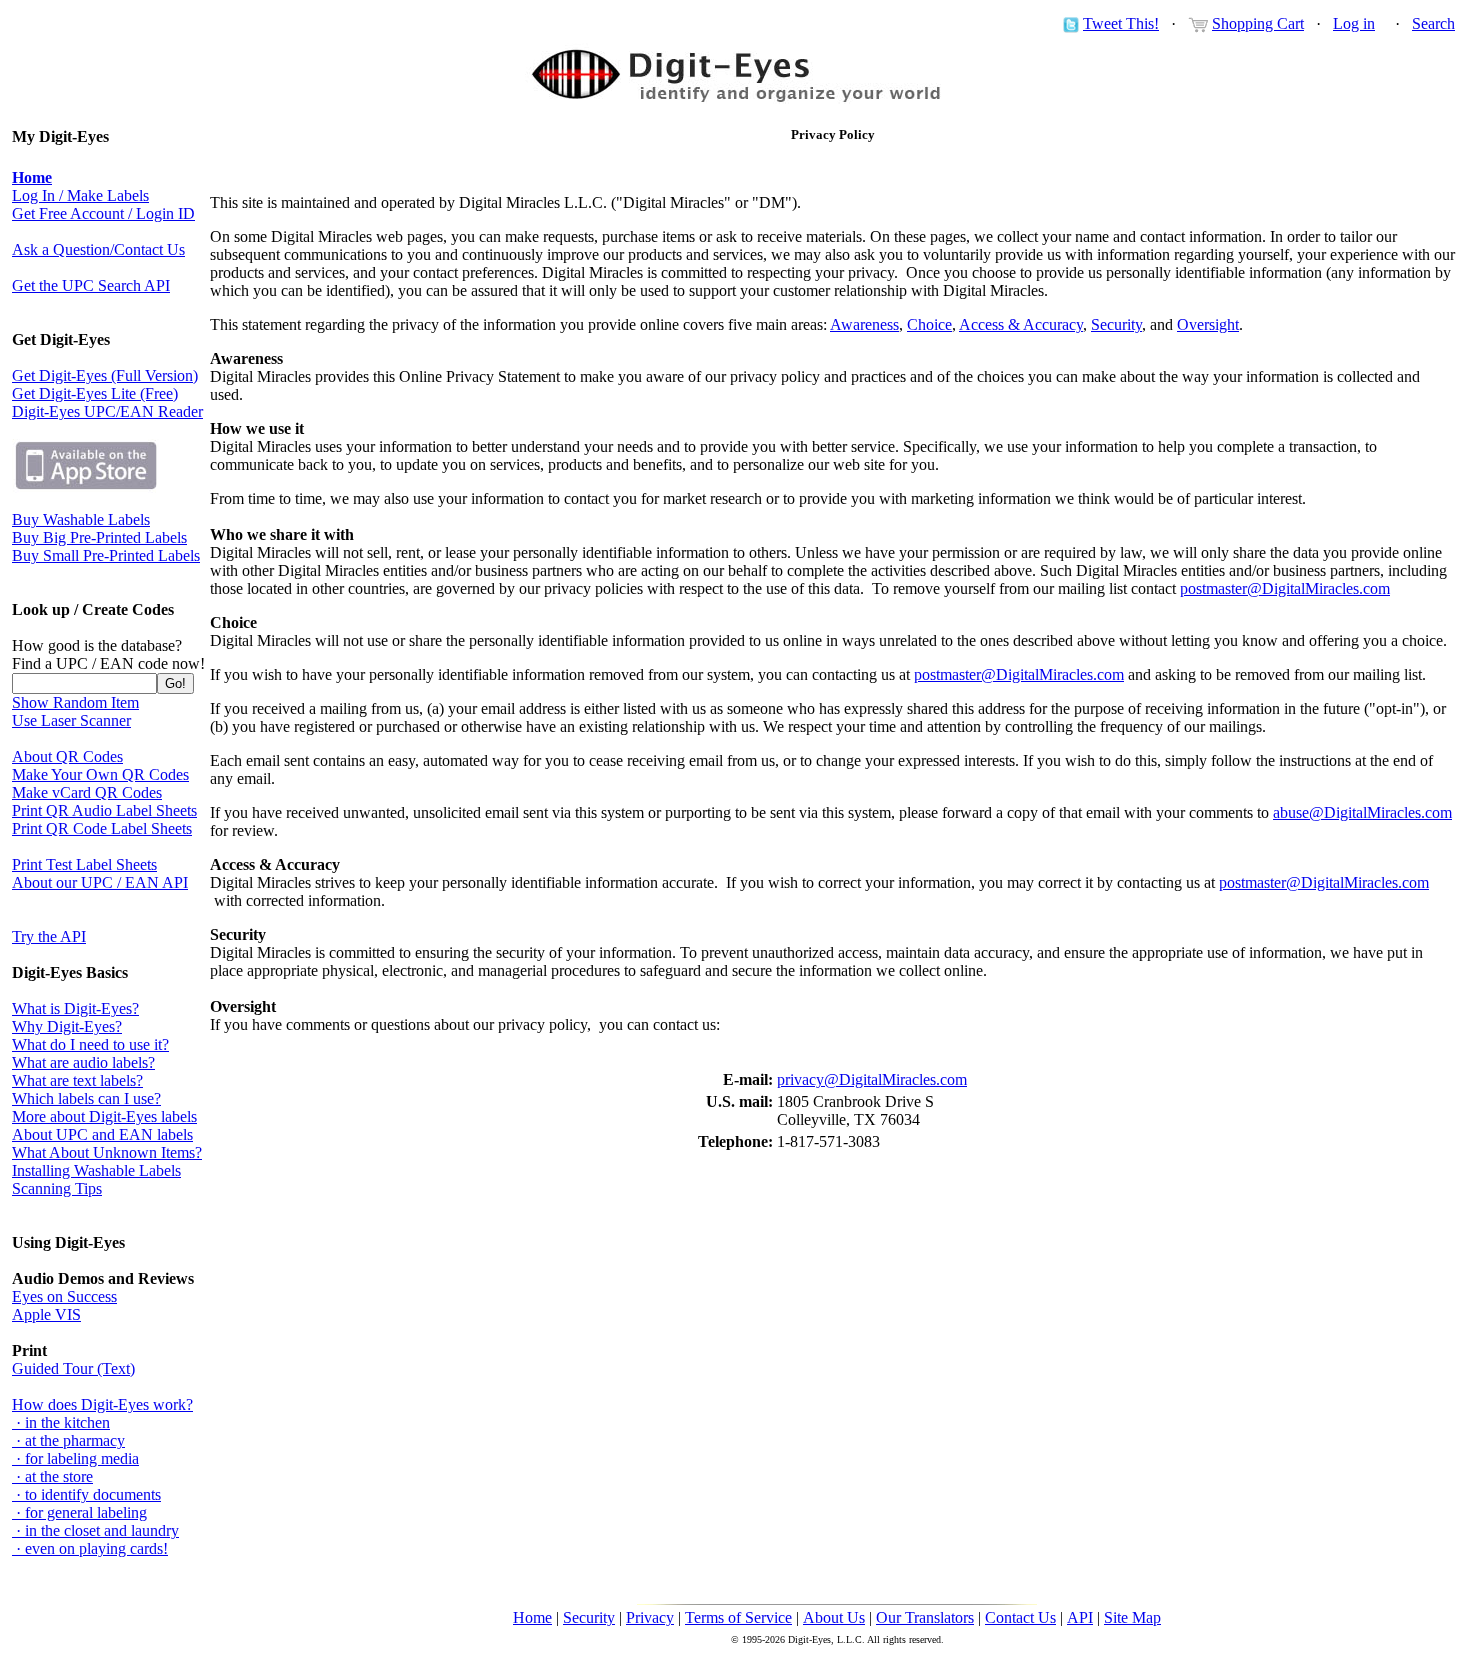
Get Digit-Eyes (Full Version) (105, 375)
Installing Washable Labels (96, 1170)
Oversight (1208, 324)
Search (1433, 23)
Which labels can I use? (86, 1098)
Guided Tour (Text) (73, 1368)
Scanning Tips (57, 1188)
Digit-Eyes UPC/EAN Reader (107, 411)
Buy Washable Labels (81, 519)
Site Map (1132, 1617)
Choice (929, 324)
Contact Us (1020, 1617)
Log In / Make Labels (80, 195)
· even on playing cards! (90, 1548)
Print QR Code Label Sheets (102, 828)
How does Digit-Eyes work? (102, 1404)
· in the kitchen (61, 1422)
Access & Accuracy (1021, 324)
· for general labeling (79, 1512)
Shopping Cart (1258, 23)
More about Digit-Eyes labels (104, 1116)
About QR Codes (67, 756)
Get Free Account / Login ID (103, 213)
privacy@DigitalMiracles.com (872, 1079)
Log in (1354, 23)
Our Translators (925, 1617)
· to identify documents (86, 1494)
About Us (834, 1617)
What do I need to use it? (90, 1044)
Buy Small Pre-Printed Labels (106, 555)
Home (532, 1617)
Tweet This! (1121, 23)
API (1080, 1617)
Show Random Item (75, 702)
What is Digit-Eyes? (75, 1008)
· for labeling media (75, 1458)
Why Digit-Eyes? (67, 1026)
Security (1116, 324)
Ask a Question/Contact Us (98, 249)
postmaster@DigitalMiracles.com (1285, 588)
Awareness (864, 324)
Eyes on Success (64, 1296)
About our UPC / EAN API (100, 882)
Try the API (49, 936)
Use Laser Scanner (71, 720)
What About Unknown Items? (107, 1152)
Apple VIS (46, 1314)
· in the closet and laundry (95, 1530)
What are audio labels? (83, 1062)
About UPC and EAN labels (102, 1134)
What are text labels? (77, 1080)
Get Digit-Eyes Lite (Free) (95, 393)
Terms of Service (738, 1617)
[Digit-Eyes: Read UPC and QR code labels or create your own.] (735, 98)
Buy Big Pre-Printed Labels (99, 537)
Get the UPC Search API (91, 285)
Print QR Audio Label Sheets (104, 810)
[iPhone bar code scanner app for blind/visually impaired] (85, 487)
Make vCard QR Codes (87, 792)
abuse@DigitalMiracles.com (1362, 812)
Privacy (650, 1617)
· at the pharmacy (68, 1440)
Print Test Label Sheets (84, 864)
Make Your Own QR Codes (100, 774)
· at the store (52, 1476)
